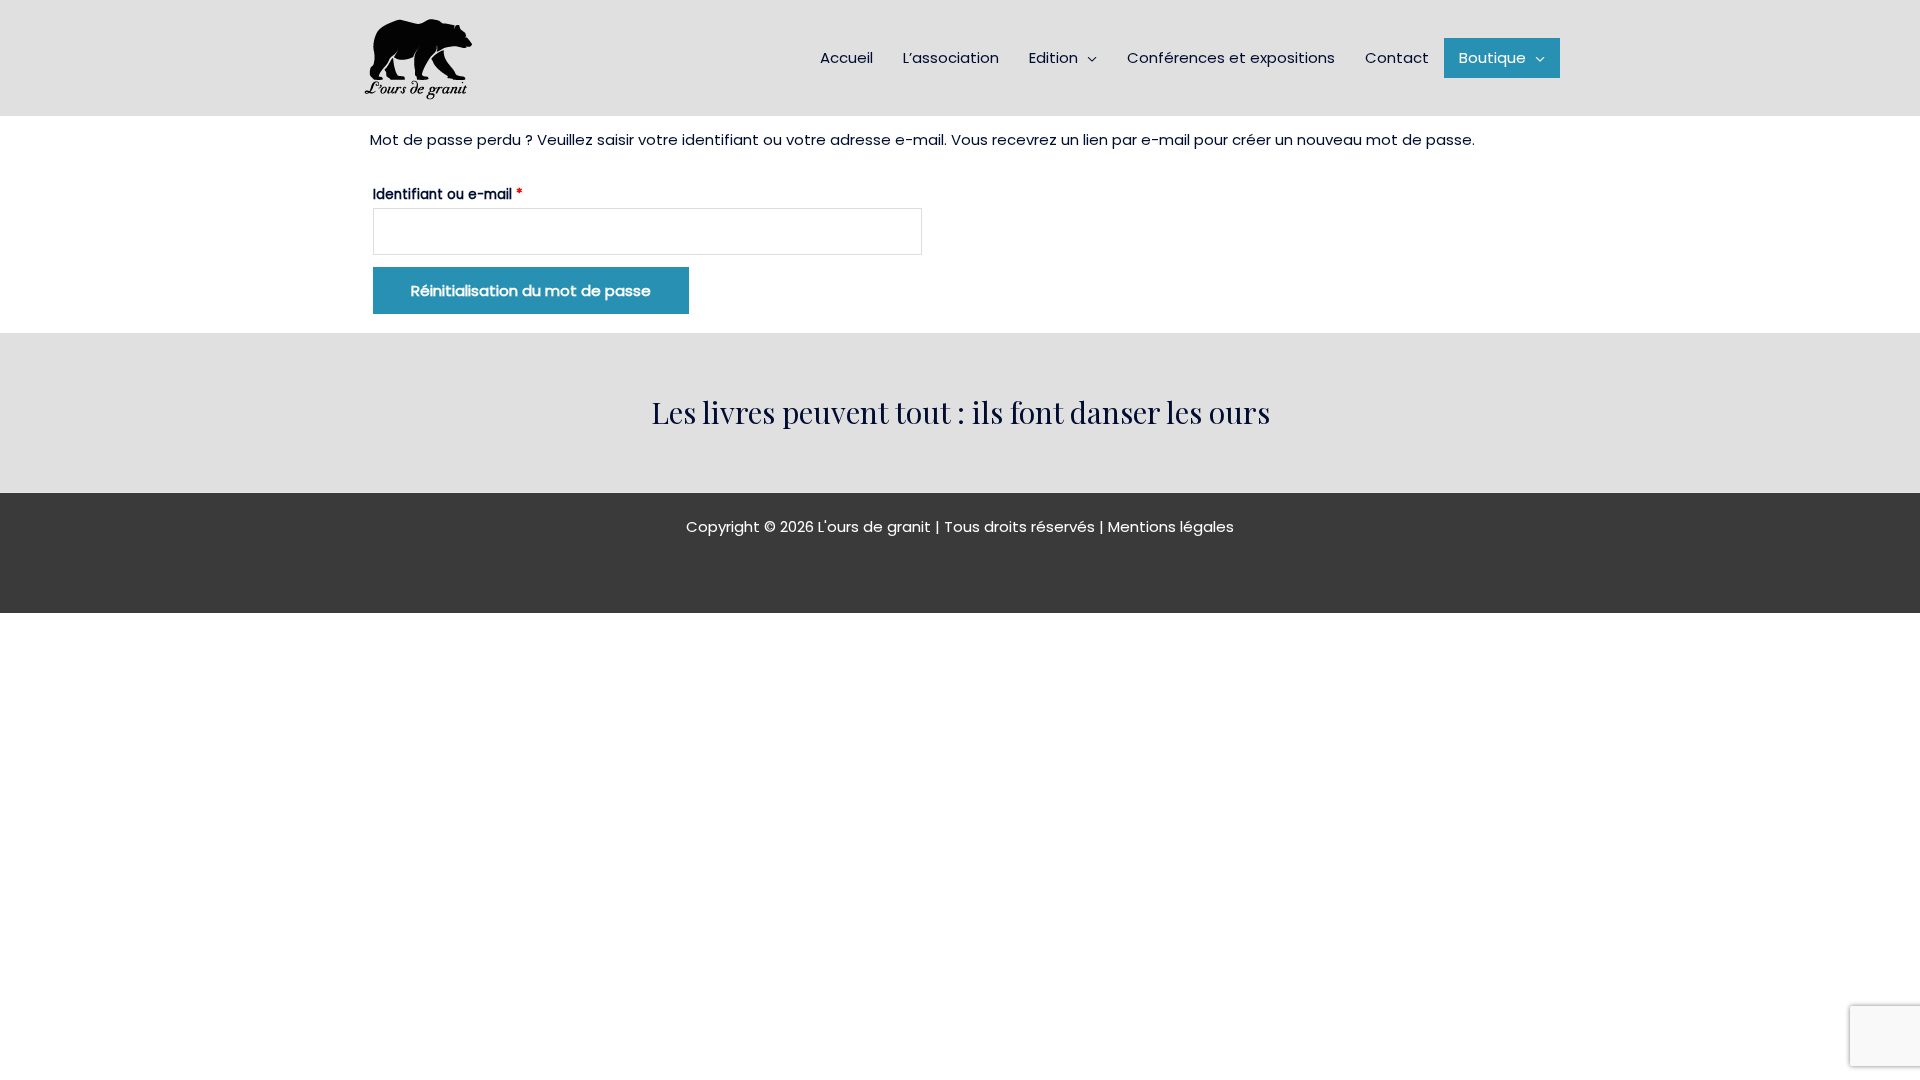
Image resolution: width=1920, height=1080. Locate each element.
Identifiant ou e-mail (485, 192)
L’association (951, 57)
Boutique (1492, 57)
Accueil (846, 57)
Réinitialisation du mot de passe (531, 290)
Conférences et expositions (1231, 57)
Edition (1053, 57)
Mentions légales (1171, 526)
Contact (1397, 57)
